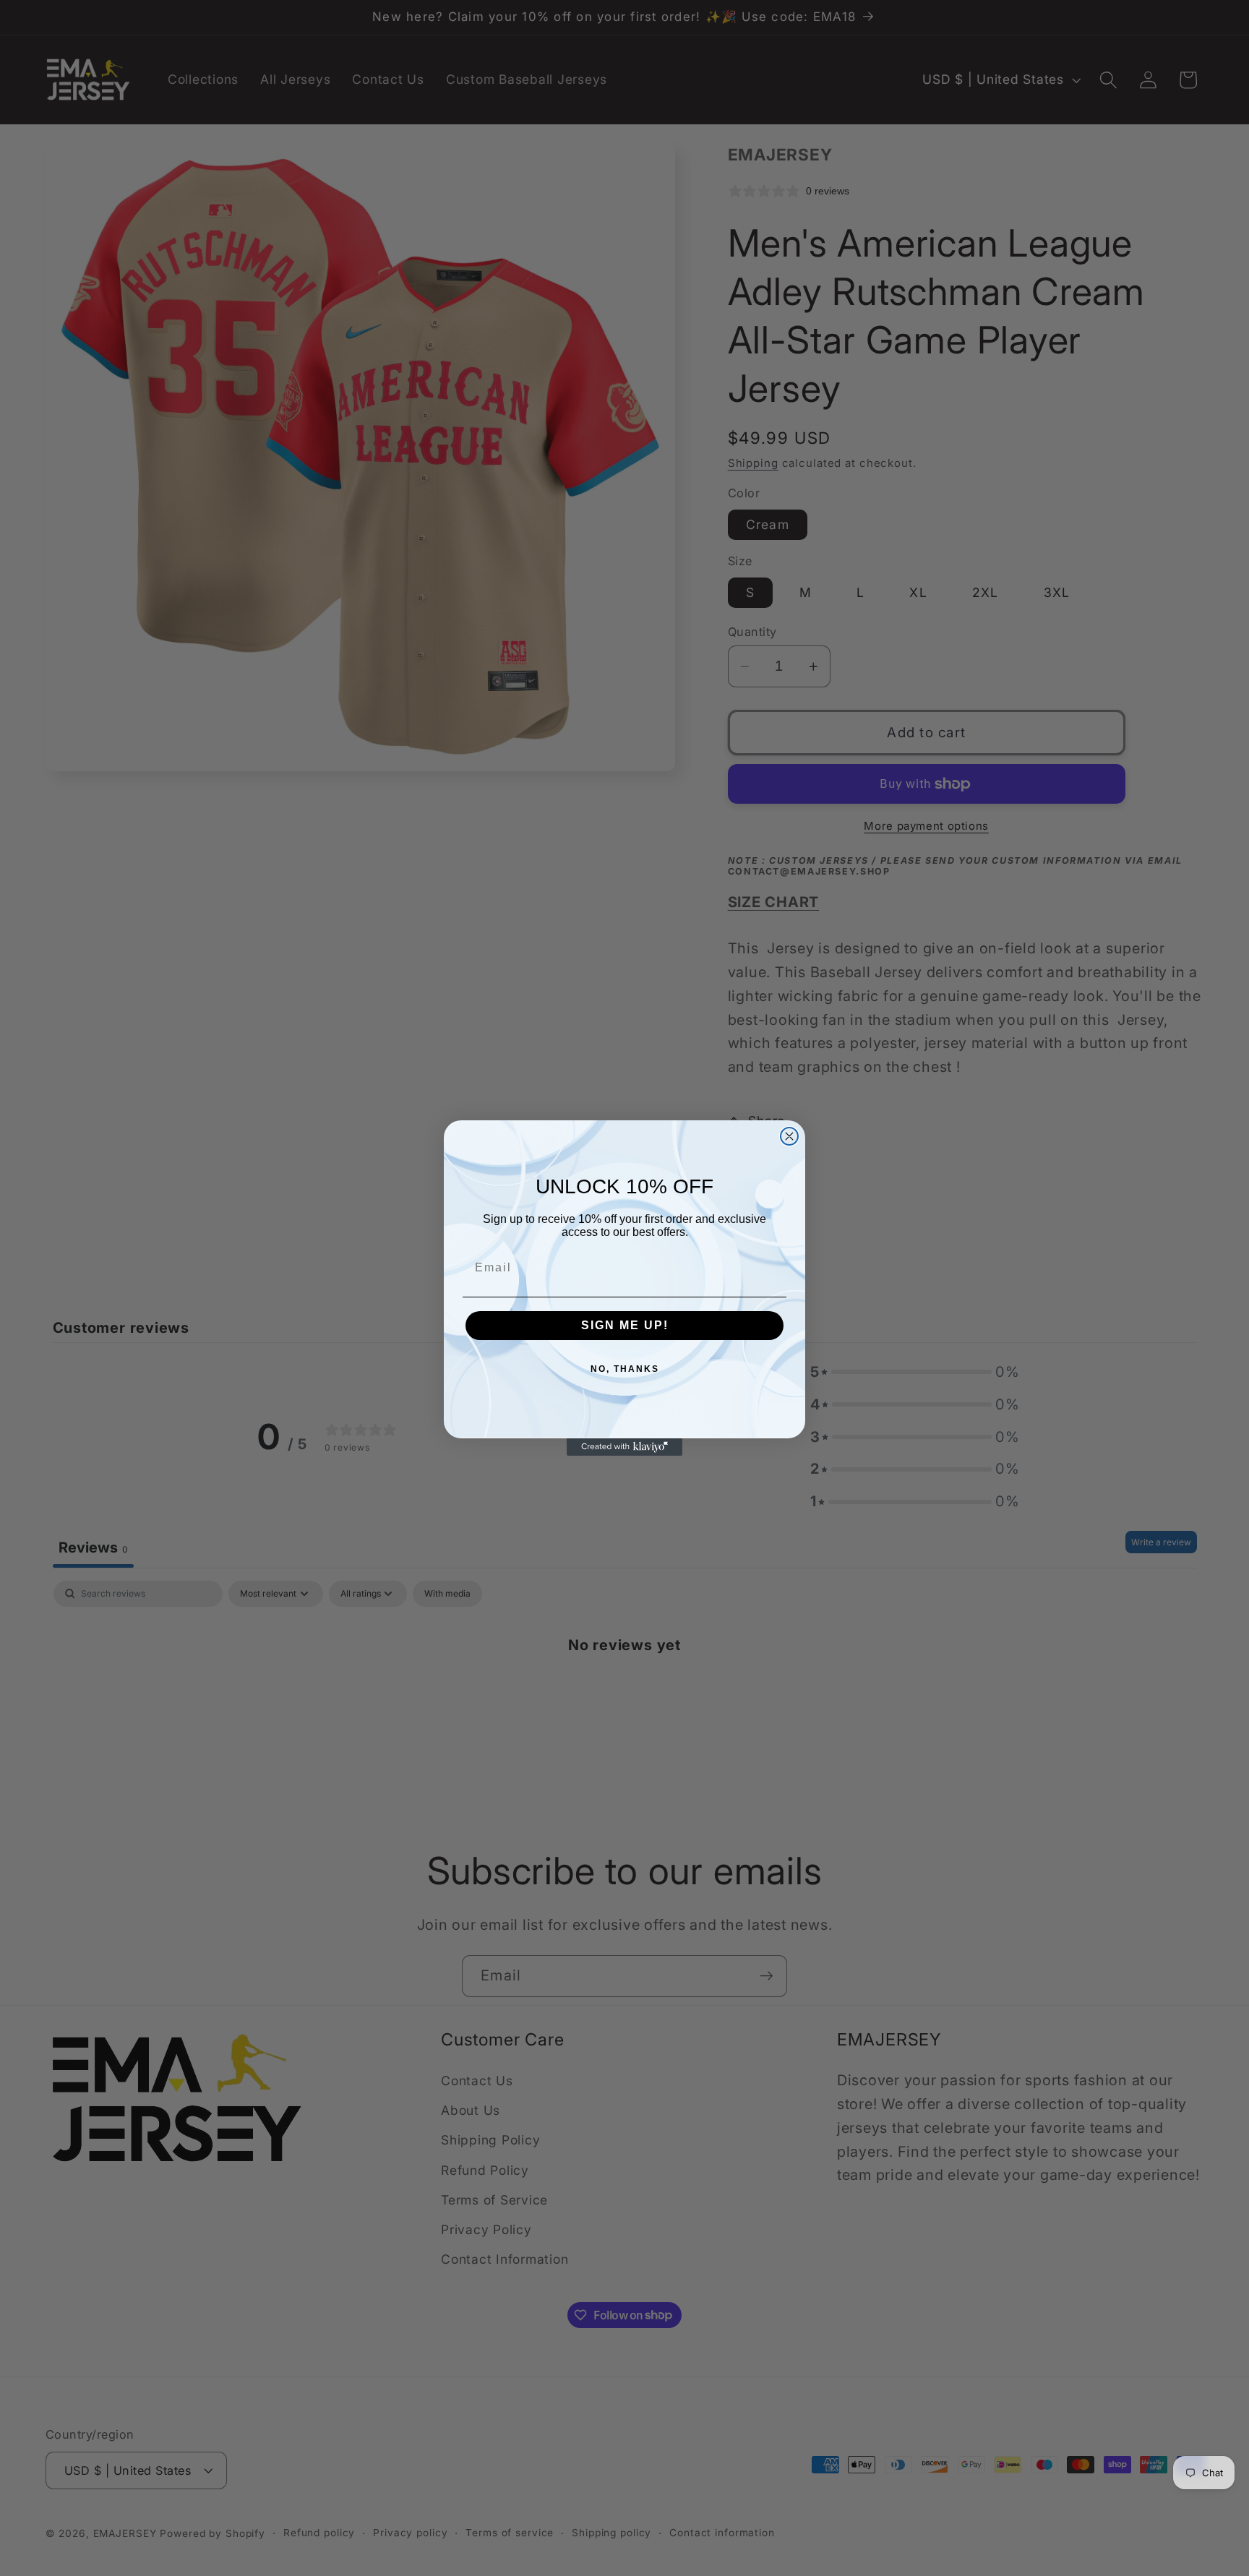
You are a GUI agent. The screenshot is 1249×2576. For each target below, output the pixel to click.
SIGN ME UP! (625, 1325)
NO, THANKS (625, 1369)
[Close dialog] (789, 1136)
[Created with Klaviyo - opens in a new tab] (624, 1447)
